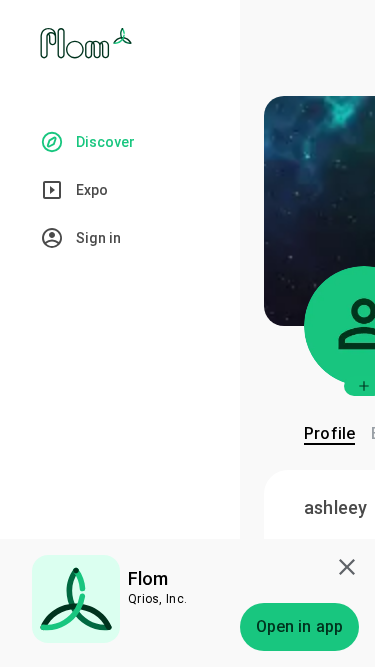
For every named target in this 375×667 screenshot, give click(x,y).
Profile (329, 433)
